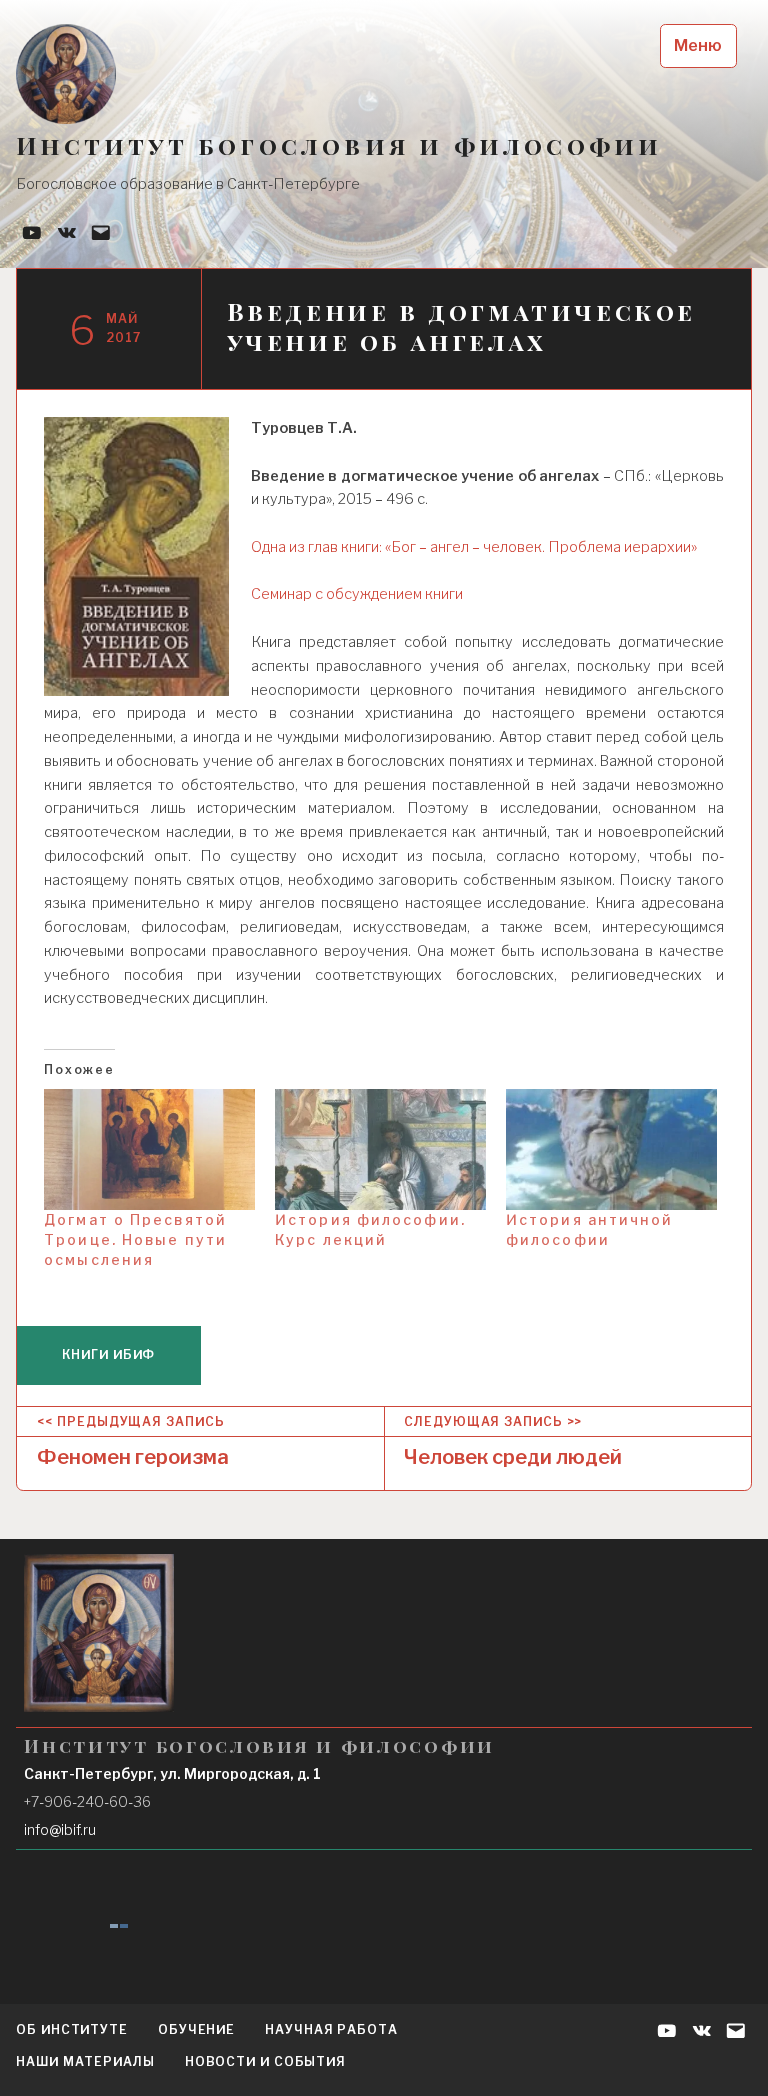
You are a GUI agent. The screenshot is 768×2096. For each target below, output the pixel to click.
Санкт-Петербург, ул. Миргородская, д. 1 (172, 1773)
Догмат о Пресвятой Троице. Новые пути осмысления (135, 1239)
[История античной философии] (611, 1149)
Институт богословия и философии (339, 145)
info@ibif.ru (60, 1829)
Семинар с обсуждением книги (357, 594)
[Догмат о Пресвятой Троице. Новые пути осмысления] (149, 1149)
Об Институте (72, 2029)
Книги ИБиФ (108, 1354)
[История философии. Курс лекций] (380, 1149)
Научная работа (331, 2029)
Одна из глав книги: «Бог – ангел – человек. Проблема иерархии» (474, 547)
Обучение (196, 2029)
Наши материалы (85, 2061)
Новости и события (265, 2061)
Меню (698, 45)
